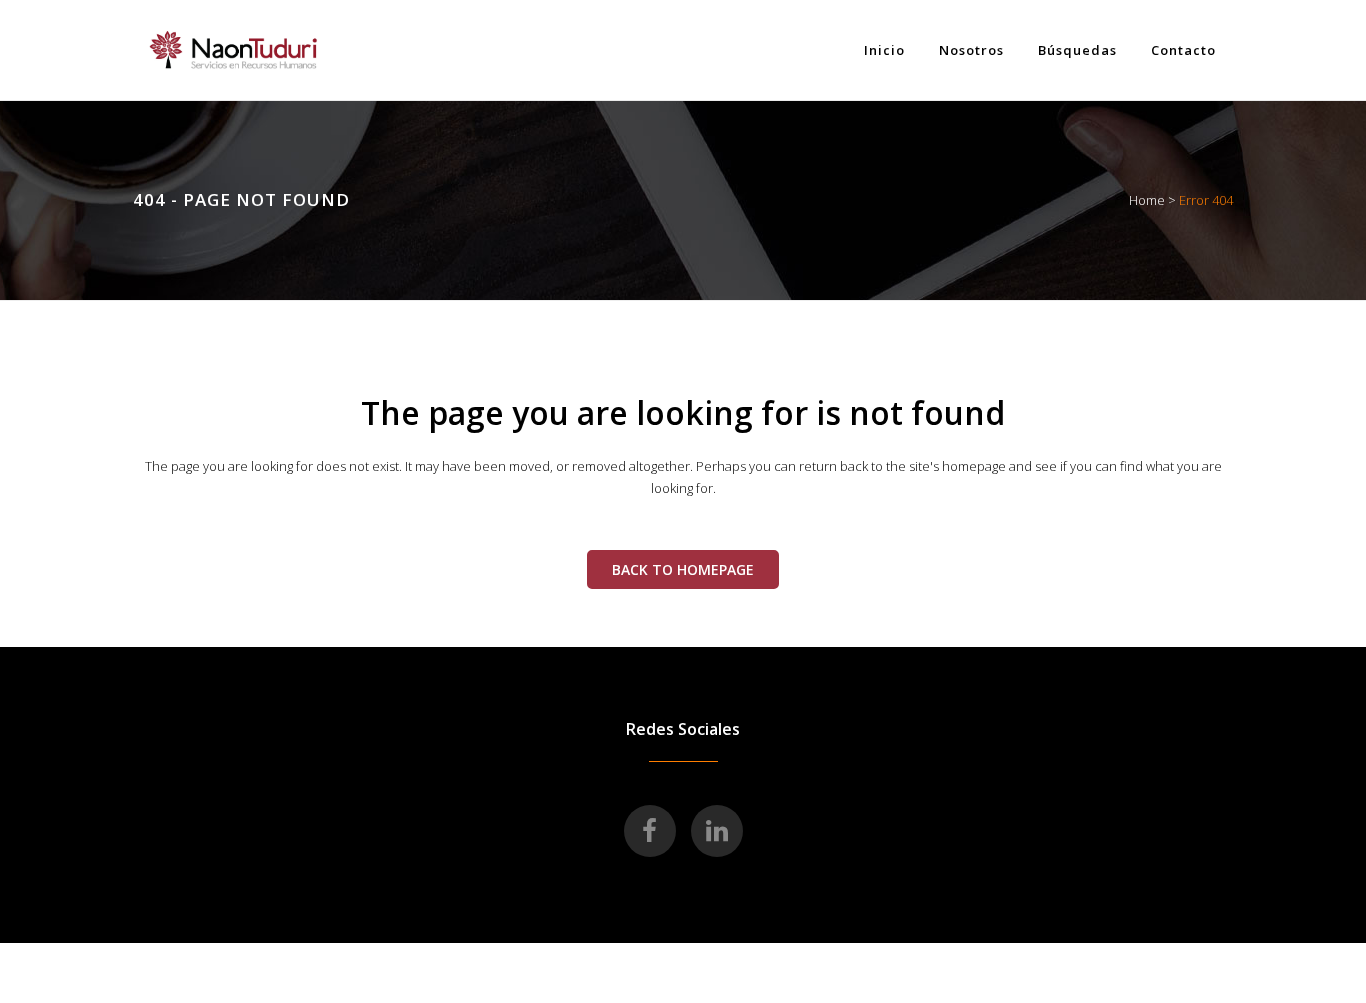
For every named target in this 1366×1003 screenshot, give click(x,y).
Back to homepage (683, 569)
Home (1147, 200)
